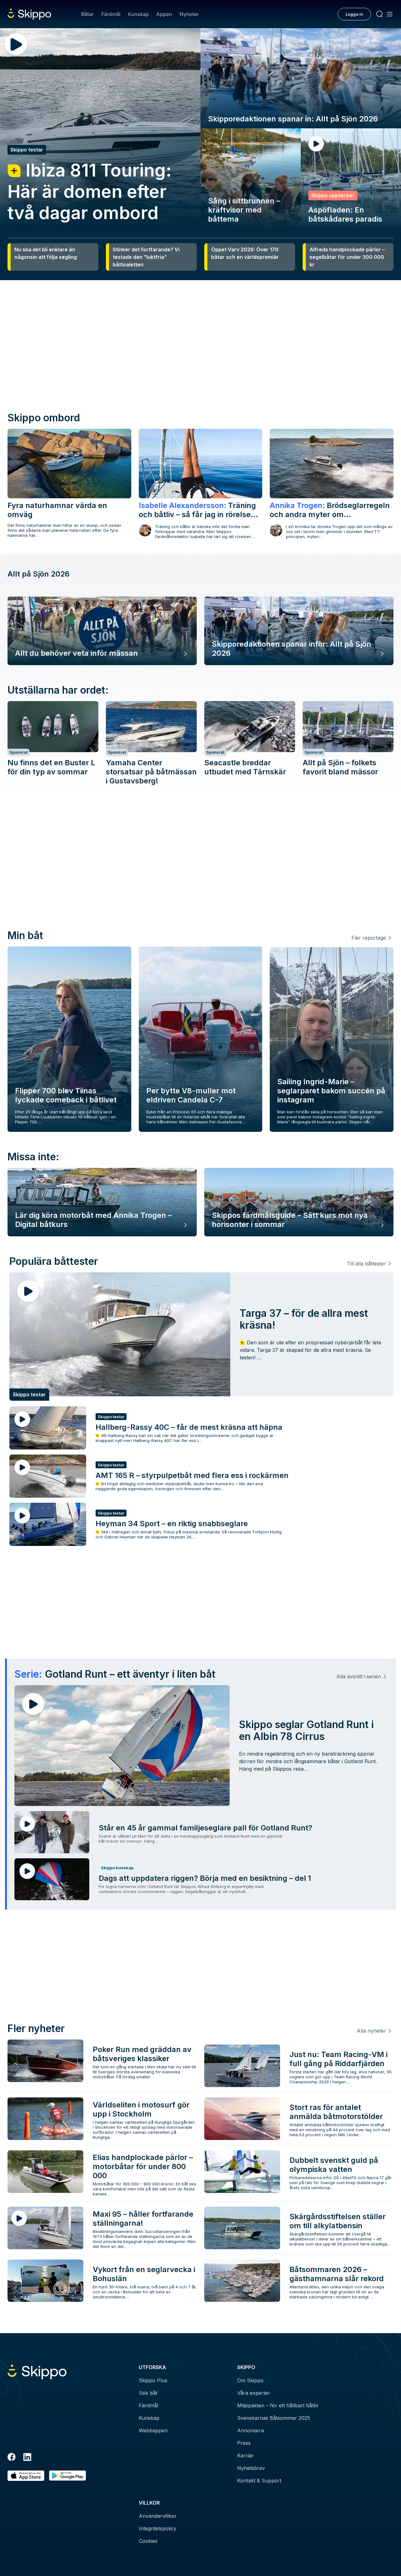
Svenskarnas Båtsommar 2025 (274, 2418)
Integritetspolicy (158, 2528)
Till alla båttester (366, 1264)
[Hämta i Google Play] (68, 2476)
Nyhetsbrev (251, 2468)
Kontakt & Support (259, 2481)
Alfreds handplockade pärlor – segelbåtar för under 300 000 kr (347, 257)
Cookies (148, 2541)
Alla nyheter (371, 2031)
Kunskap (138, 14)
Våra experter (254, 2393)
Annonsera (250, 2430)
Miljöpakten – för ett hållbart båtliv (278, 2405)
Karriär (245, 2455)
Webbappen (153, 2430)
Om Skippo (250, 2380)
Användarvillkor (158, 2516)
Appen (164, 14)
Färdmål (111, 14)
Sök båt (148, 2393)
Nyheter (189, 14)
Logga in (354, 14)
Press (244, 2443)
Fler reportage (369, 938)
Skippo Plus (153, 2380)
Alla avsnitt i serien (359, 1676)
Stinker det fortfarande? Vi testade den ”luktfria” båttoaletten (146, 257)
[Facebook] (12, 2458)
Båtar (87, 14)
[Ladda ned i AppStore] (26, 2476)
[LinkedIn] (27, 2458)
